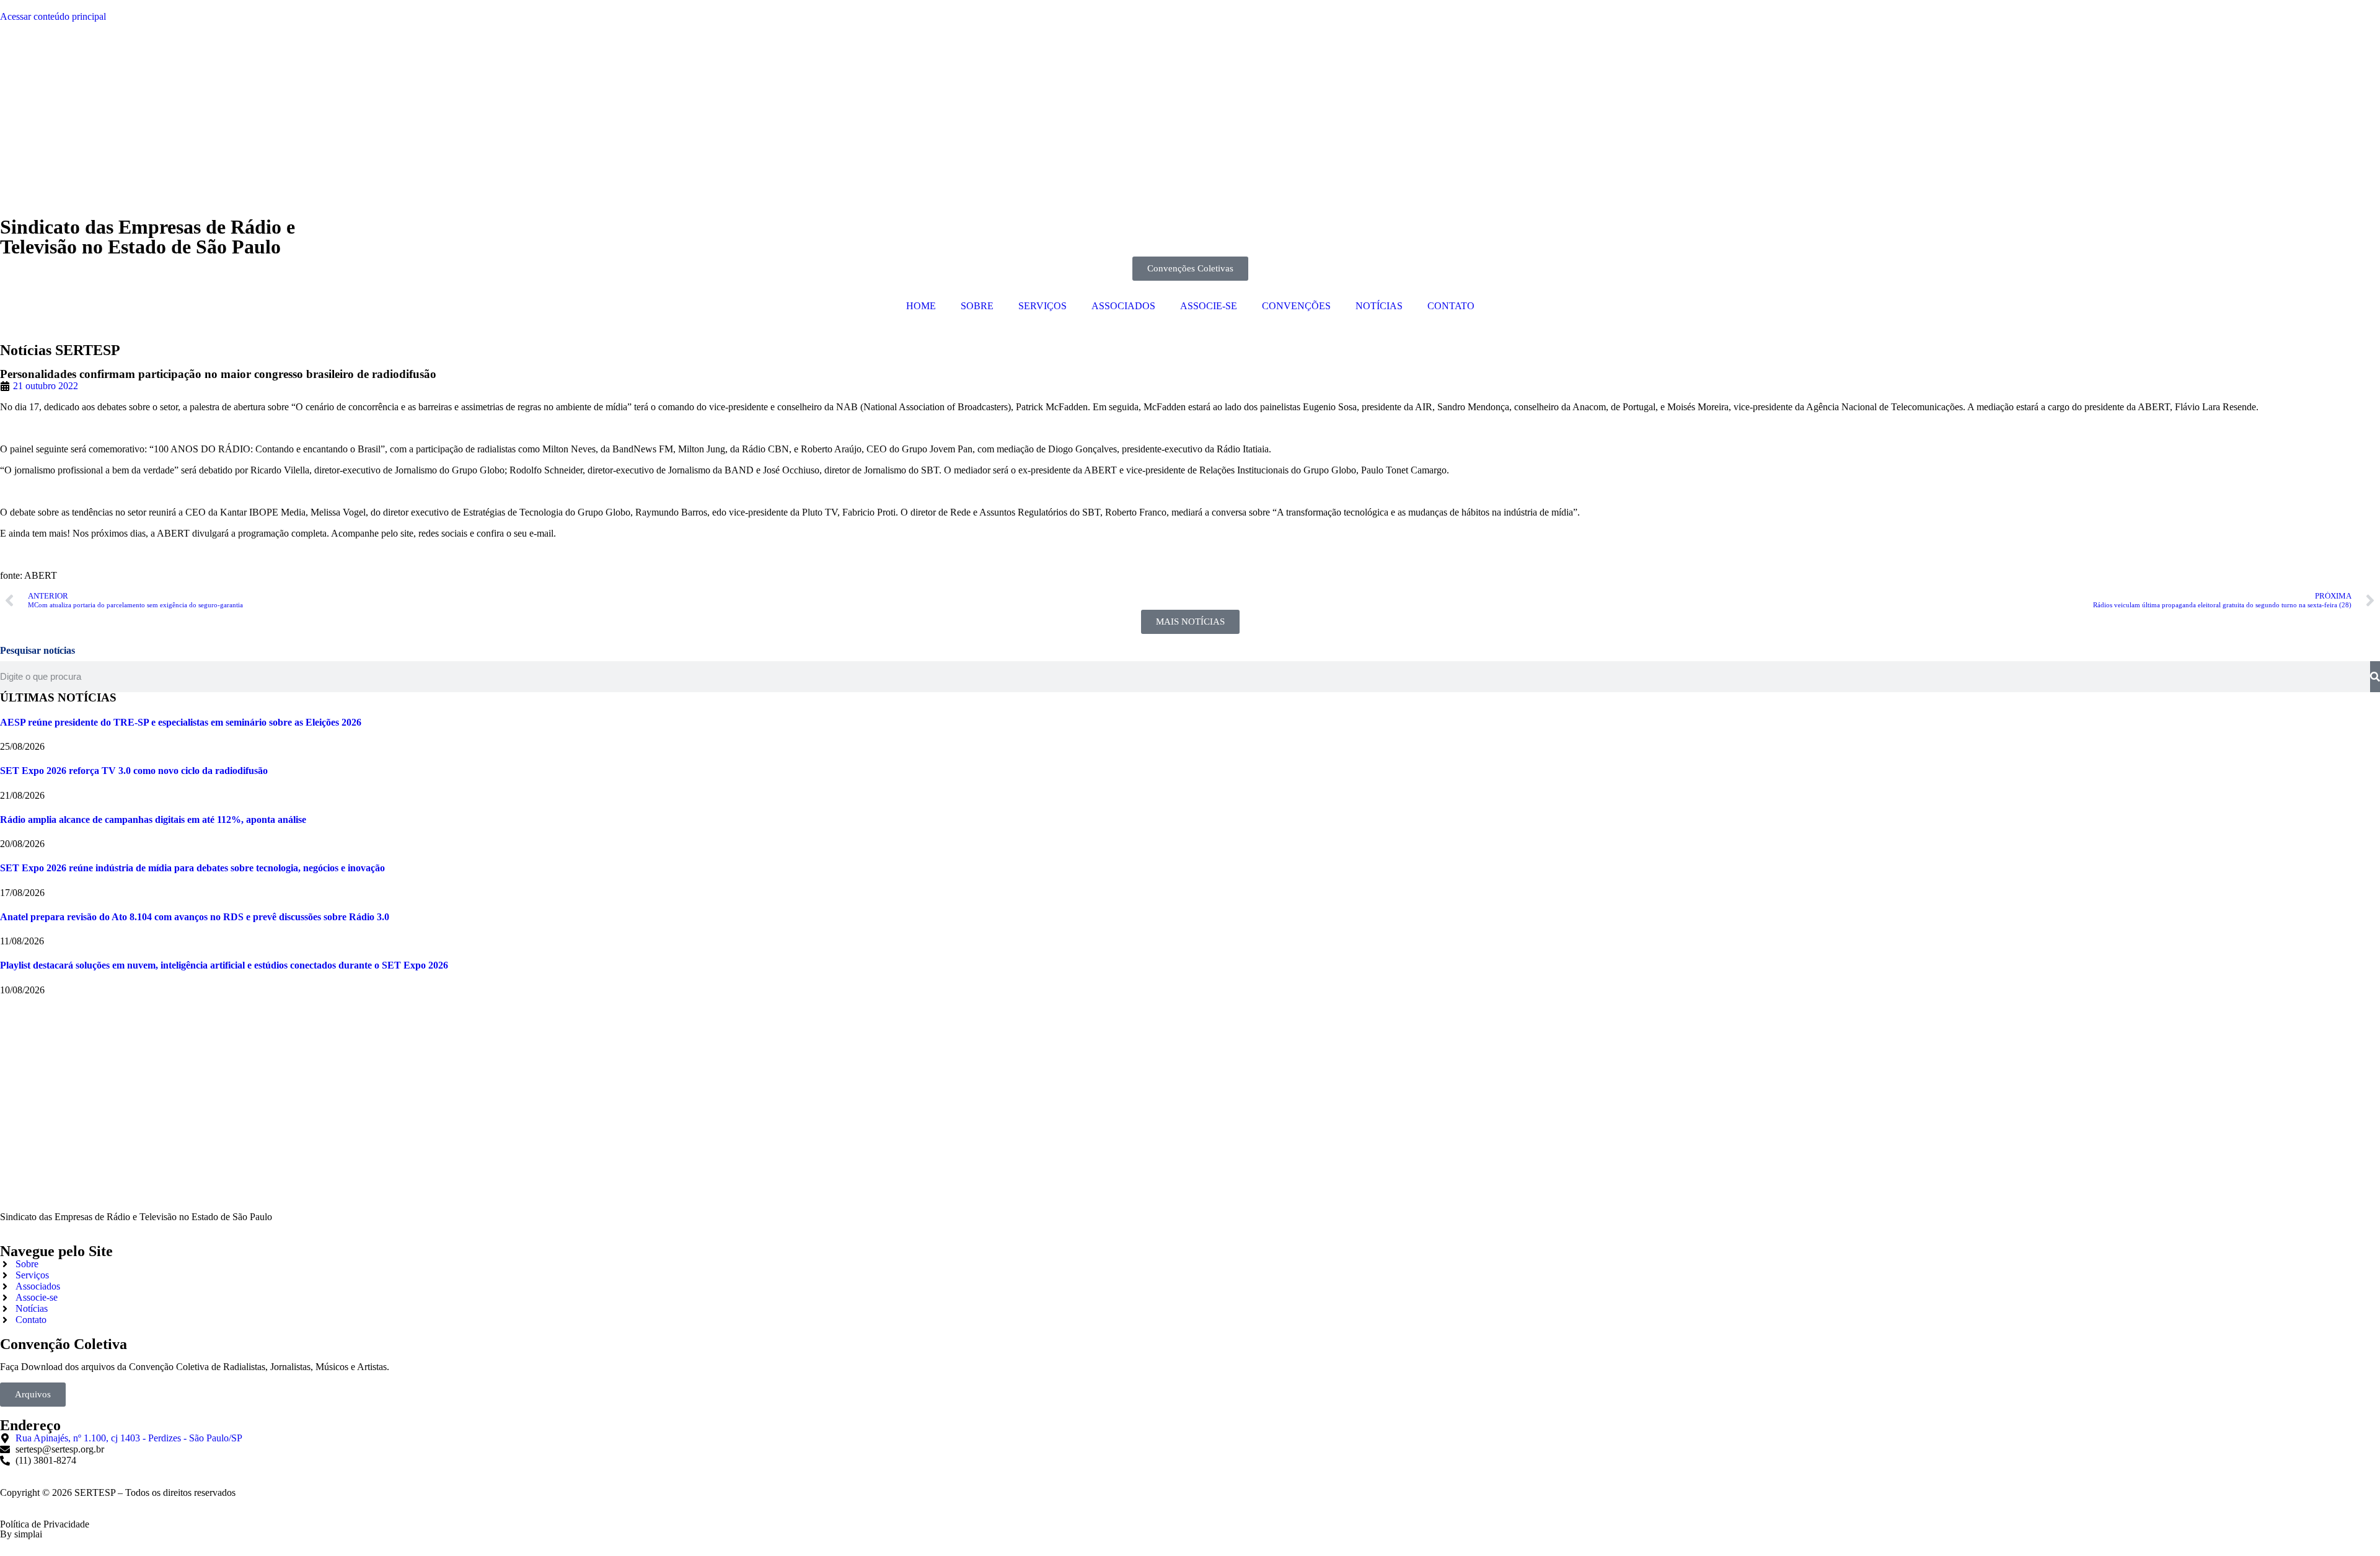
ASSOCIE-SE (1209, 306)
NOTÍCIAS (1379, 306)
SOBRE (977, 306)
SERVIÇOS (1042, 306)
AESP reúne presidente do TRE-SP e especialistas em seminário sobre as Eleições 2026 (181, 722)
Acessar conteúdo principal (53, 16)
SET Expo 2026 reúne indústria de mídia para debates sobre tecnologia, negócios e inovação (192, 868)
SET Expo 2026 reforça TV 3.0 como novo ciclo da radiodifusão (134, 771)
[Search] (2375, 677)
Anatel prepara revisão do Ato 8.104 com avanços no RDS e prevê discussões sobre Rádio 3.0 (195, 917)
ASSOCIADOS (1123, 306)
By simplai (21, 1534)
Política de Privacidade (45, 1524)
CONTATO (1451, 306)
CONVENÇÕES (1296, 306)
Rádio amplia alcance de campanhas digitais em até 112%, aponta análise (153, 820)
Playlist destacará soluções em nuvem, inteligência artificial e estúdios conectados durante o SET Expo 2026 (224, 965)
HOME (921, 306)
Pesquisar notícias (37, 650)
